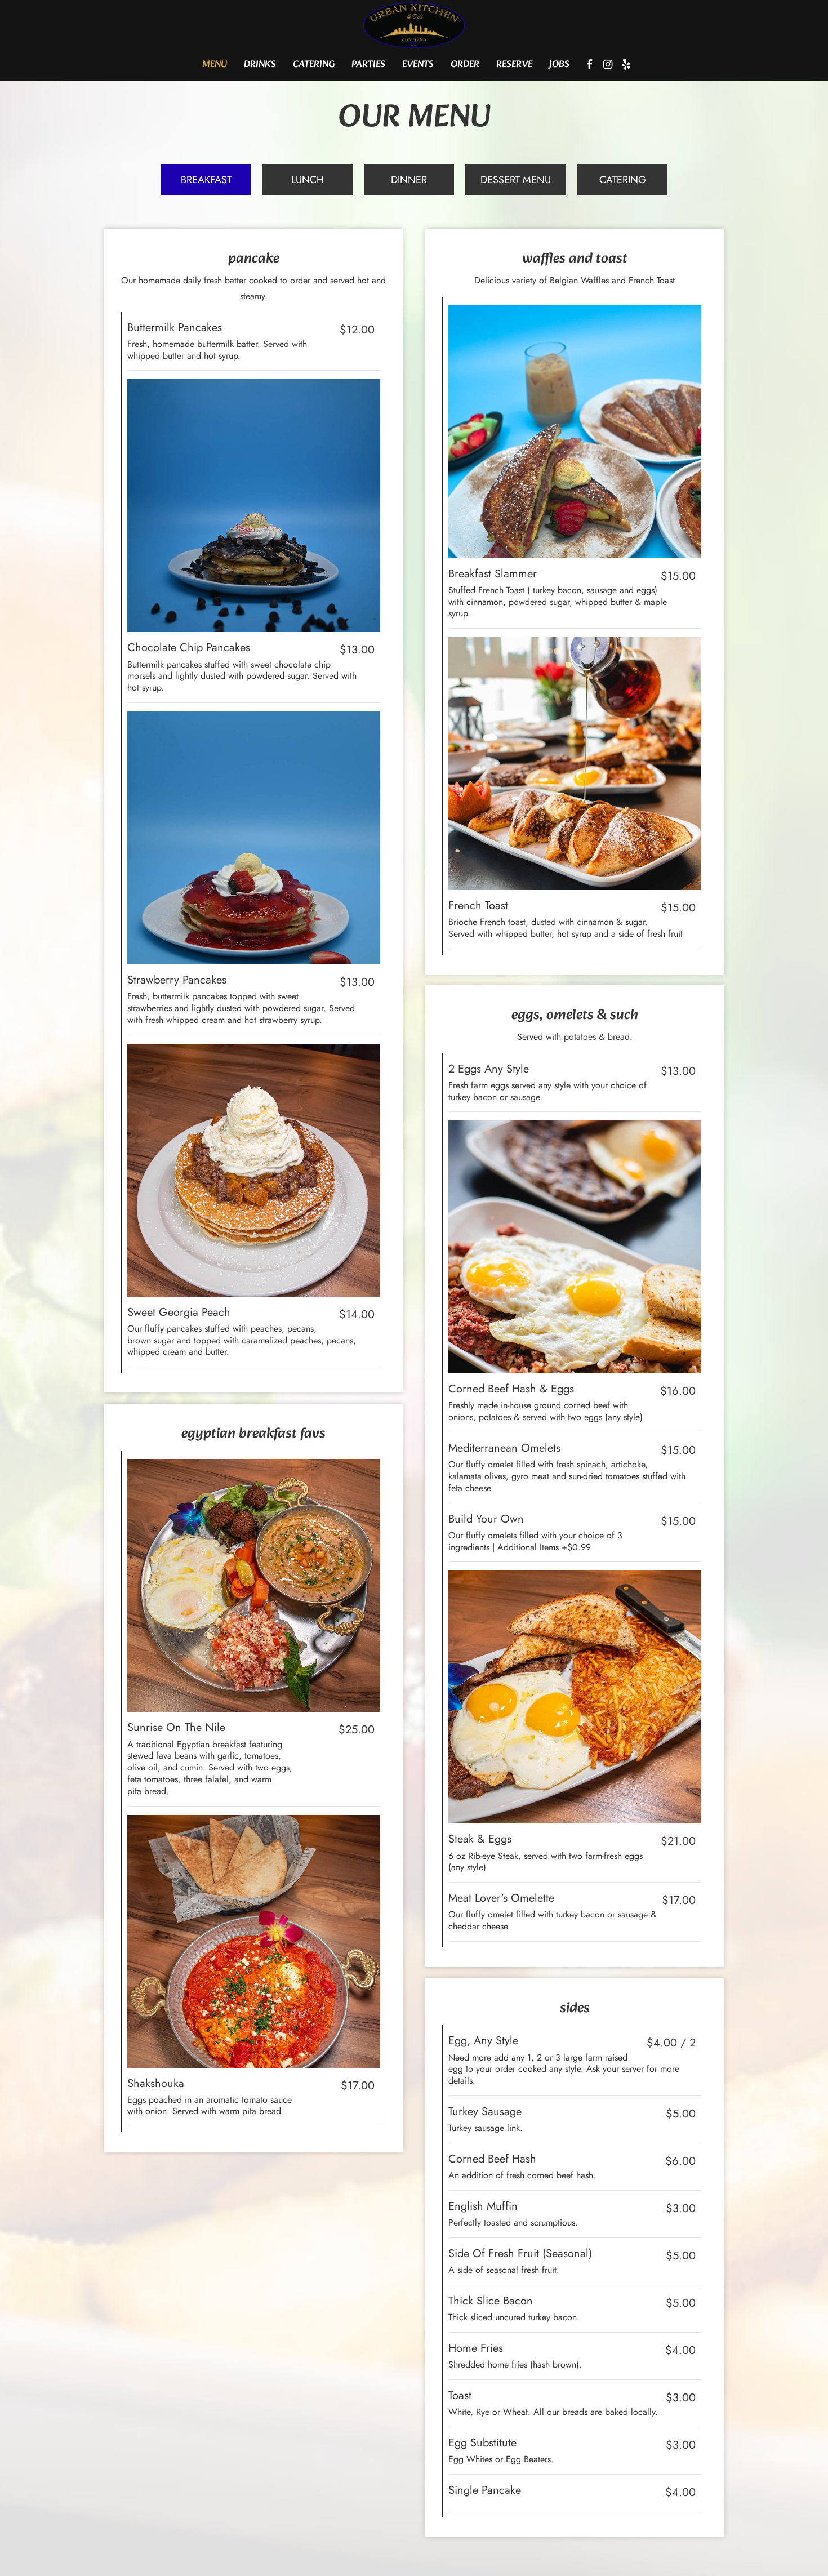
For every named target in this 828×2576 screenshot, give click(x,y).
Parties (368, 65)
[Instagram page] (608, 64)
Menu (215, 65)
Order (465, 65)
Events (418, 65)
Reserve (514, 65)
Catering (314, 65)
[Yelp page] (626, 64)
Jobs (559, 65)
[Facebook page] (590, 64)
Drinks (260, 65)
